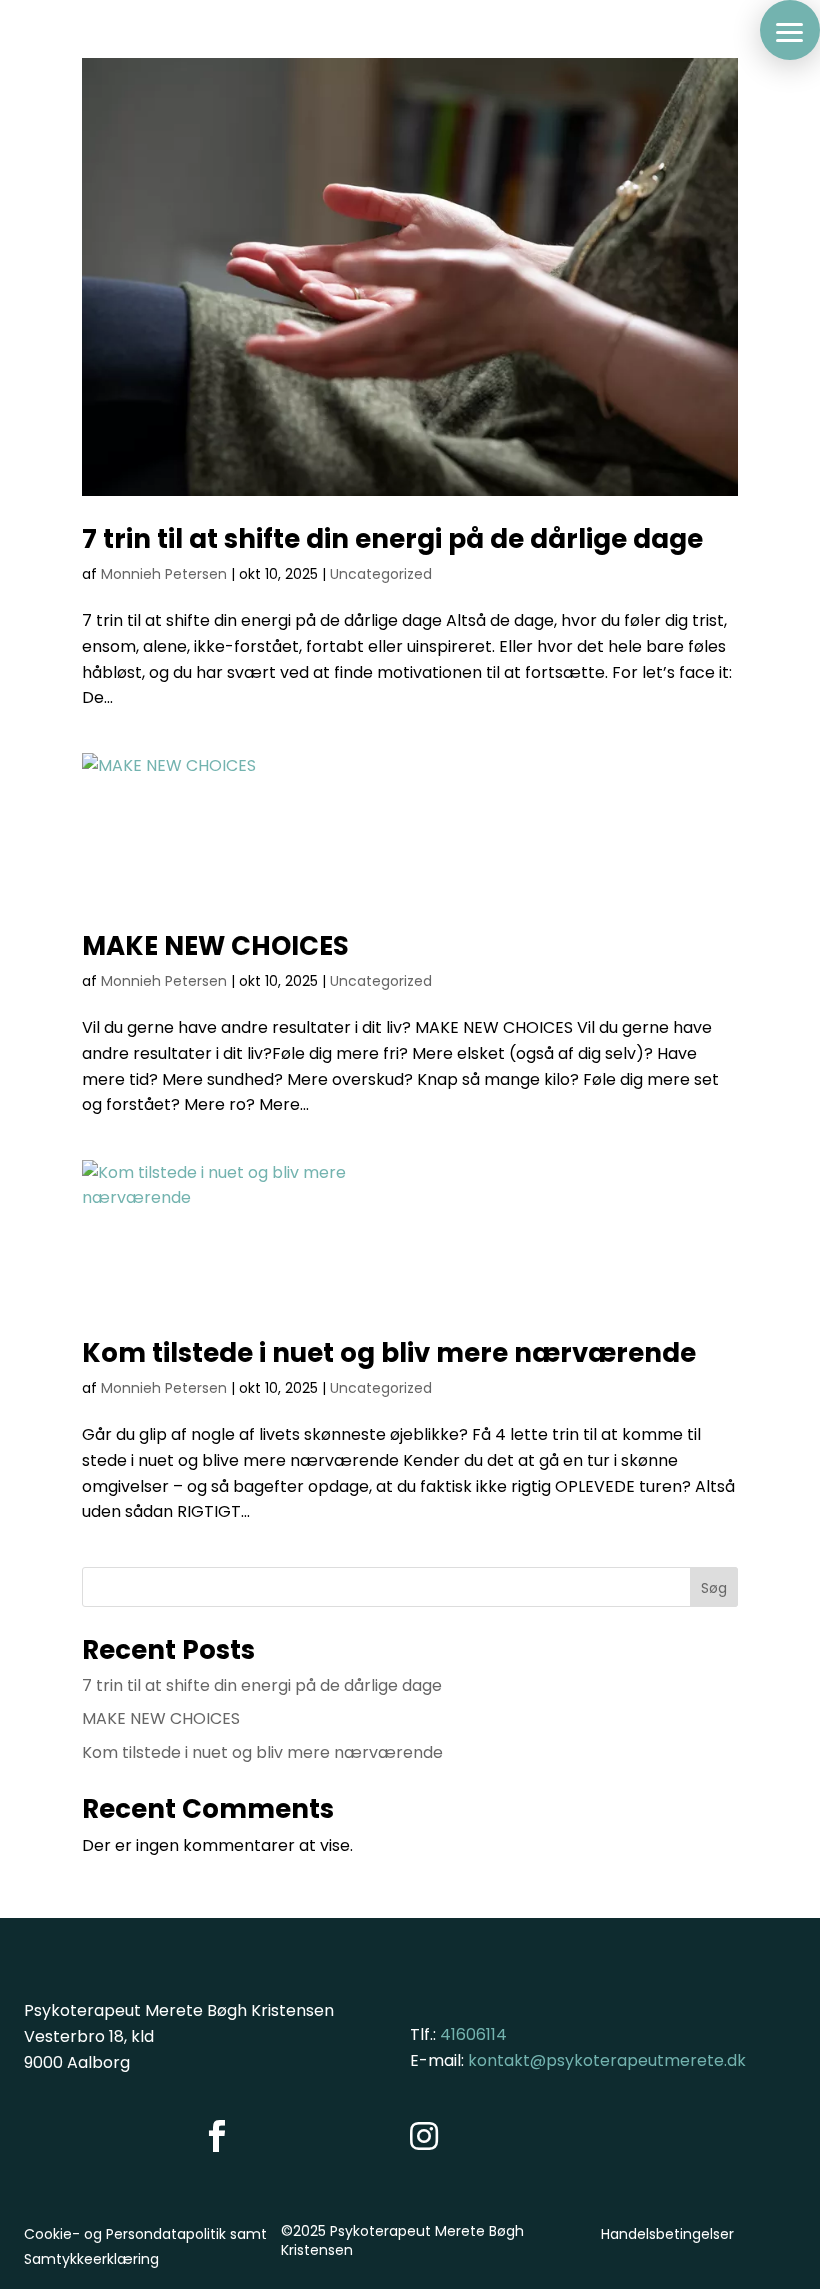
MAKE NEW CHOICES (215, 946)
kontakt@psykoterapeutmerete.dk (607, 2060)
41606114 (473, 2034)
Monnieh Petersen (164, 574)
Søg (714, 1588)
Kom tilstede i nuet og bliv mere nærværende (389, 1353)
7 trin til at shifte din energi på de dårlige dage (392, 539)
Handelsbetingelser (667, 2234)
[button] (790, 30)
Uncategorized (381, 574)
